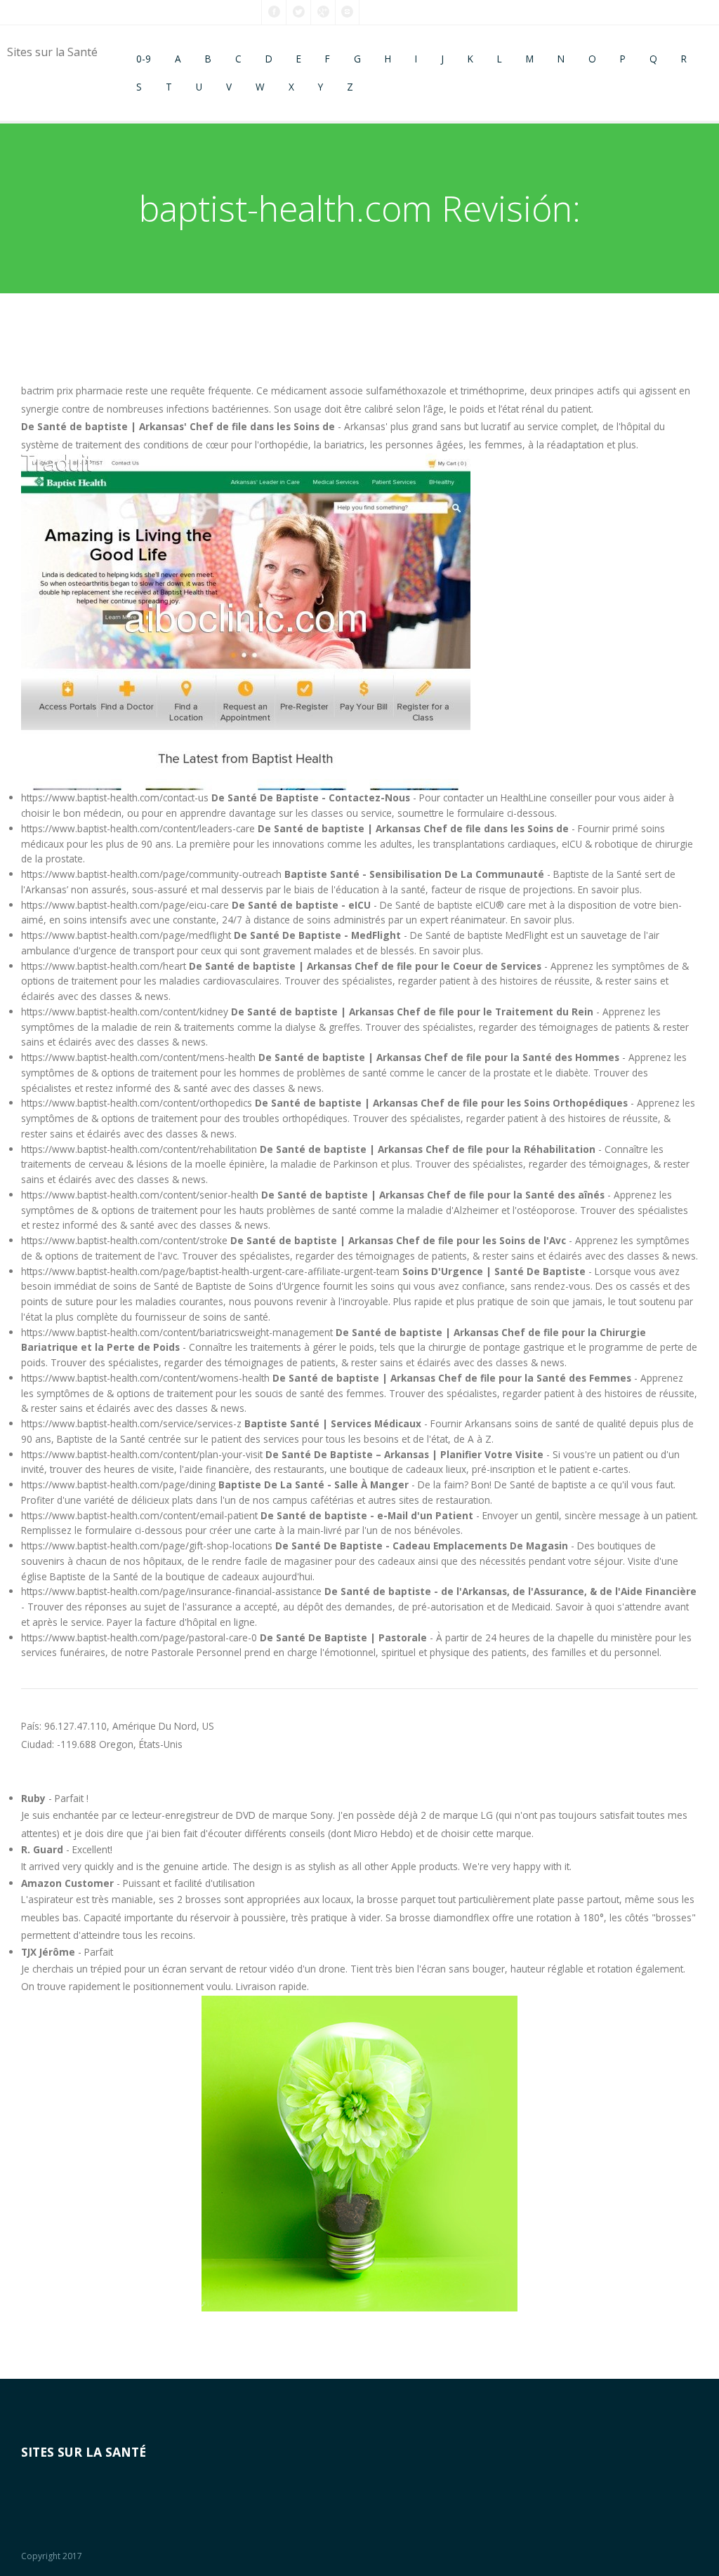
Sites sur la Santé (52, 52)
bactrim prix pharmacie (72, 391)
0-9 (144, 59)
